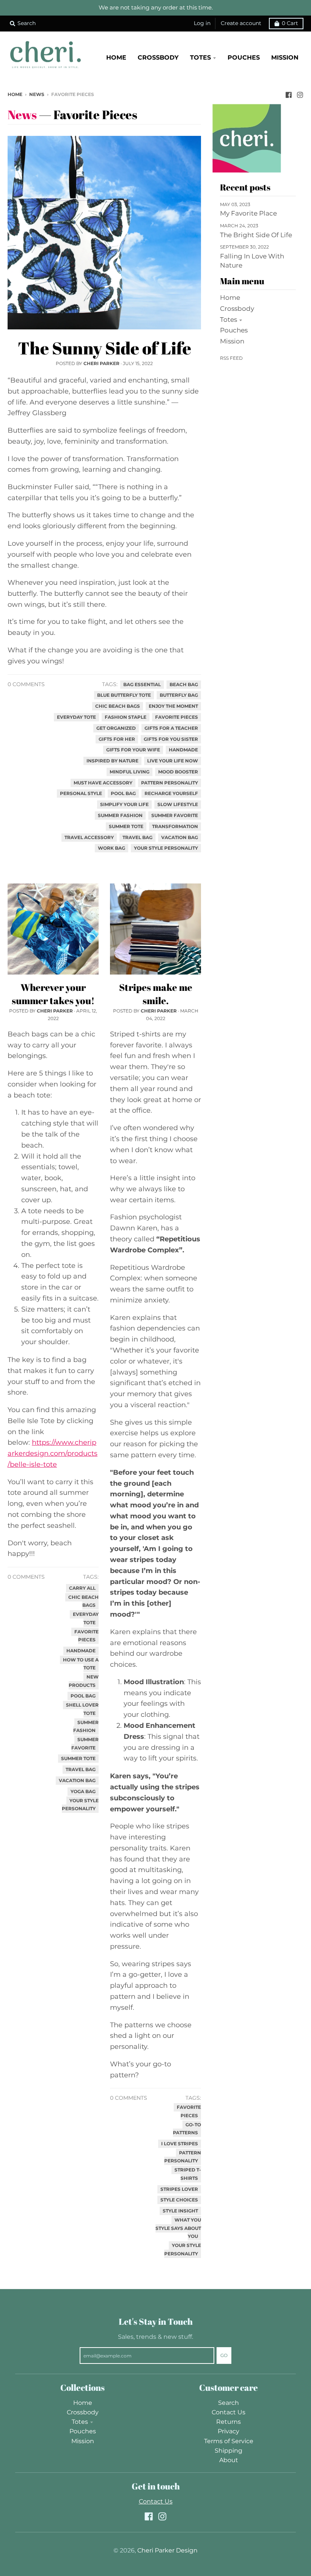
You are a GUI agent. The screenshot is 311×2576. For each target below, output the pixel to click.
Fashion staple (126, 717)
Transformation (175, 827)
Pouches (234, 330)
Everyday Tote (76, 717)
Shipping (229, 2451)
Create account (241, 23)
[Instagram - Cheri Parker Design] (300, 94)
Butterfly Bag (179, 695)
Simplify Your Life (124, 805)
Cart (290, 23)
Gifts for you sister (171, 739)
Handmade (183, 750)
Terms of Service (229, 2441)
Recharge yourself (171, 794)
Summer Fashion (120, 816)
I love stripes (180, 2144)
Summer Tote (126, 827)
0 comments (26, 684)
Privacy (229, 2431)
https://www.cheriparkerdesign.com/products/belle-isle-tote (53, 1453)
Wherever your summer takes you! (53, 994)
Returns (229, 2422)
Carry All (82, 1588)
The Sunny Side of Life (104, 348)
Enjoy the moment (173, 706)
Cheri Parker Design (167, 2550)
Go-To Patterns (187, 2129)
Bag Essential (142, 685)
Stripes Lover (179, 2189)
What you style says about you (178, 2228)
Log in (202, 23)
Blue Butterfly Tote (124, 695)
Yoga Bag (83, 1792)
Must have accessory (103, 783)
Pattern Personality (170, 783)
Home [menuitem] (116, 57)
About (229, 2460)
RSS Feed (231, 358)
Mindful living (130, 772)
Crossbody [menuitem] (158, 57)
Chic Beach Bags (118, 706)
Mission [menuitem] (285, 57)
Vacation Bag (180, 838)
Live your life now (173, 761)
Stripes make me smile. (156, 994)
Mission (232, 341)
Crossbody (237, 309)
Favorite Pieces (177, 717)
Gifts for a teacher (171, 728)
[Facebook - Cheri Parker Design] (289, 94)
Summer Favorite (175, 816)
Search (229, 2403)
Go (224, 2355)
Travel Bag (137, 838)
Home (15, 94)
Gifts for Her (117, 739)
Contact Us (229, 2412)
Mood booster (178, 772)
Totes (229, 320)
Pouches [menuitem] (244, 57)
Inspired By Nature (112, 761)
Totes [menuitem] (200, 57)
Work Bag (112, 848)
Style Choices (179, 2200)
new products (84, 1681)
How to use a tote (81, 1664)
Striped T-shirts (188, 2174)
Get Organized (116, 728)
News (37, 94)
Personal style (81, 794)
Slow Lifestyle (178, 805)
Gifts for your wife (133, 750)
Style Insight (180, 2211)
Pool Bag (123, 794)
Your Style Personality (166, 848)
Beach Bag (184, 685)
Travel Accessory (89, 838)
